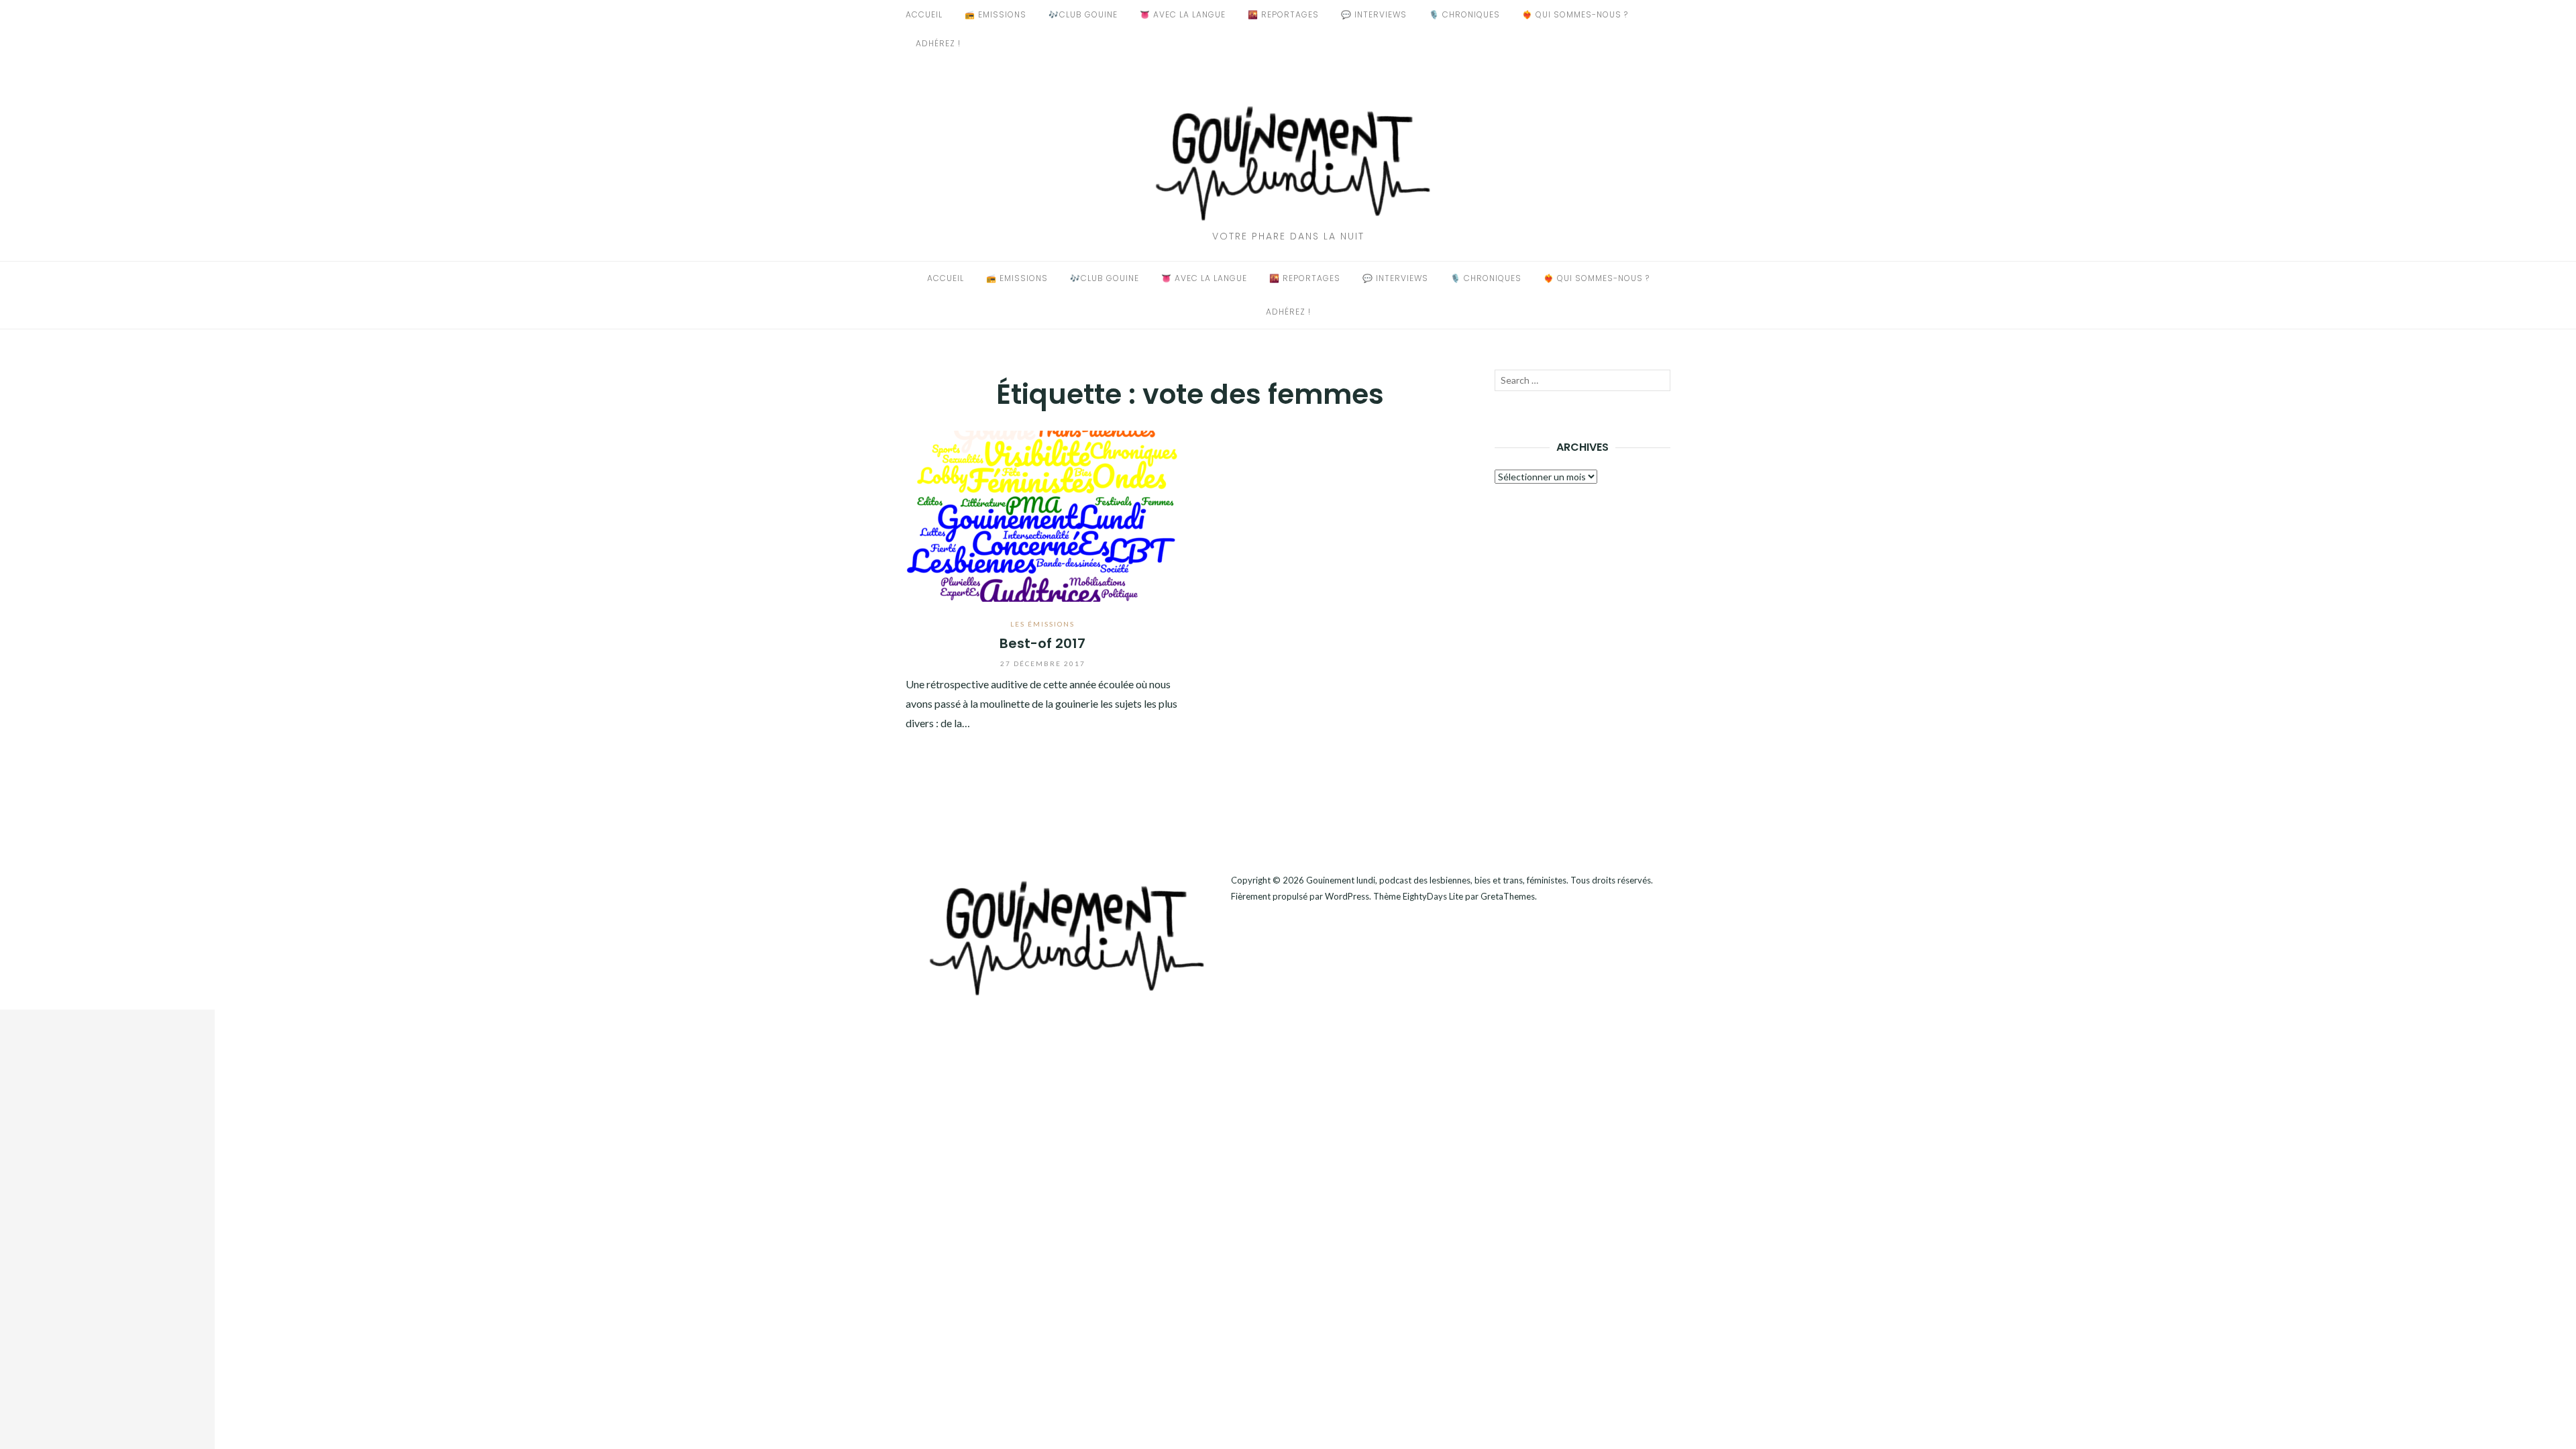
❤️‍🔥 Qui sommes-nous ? (1575, 14)
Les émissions (1042, 624)
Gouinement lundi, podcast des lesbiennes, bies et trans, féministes (1436, 880)
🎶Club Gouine (1083, 14)
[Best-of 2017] (1043, 514)
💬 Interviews (1374, 14)
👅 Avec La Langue (1183, 14)
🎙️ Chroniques (1464, 14)
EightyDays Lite (1433, 896)
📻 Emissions (996, 14)
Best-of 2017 (1042, 643)
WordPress (1347, 896)
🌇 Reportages (1283, 14)
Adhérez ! (938, 43)
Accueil (924, 14)
